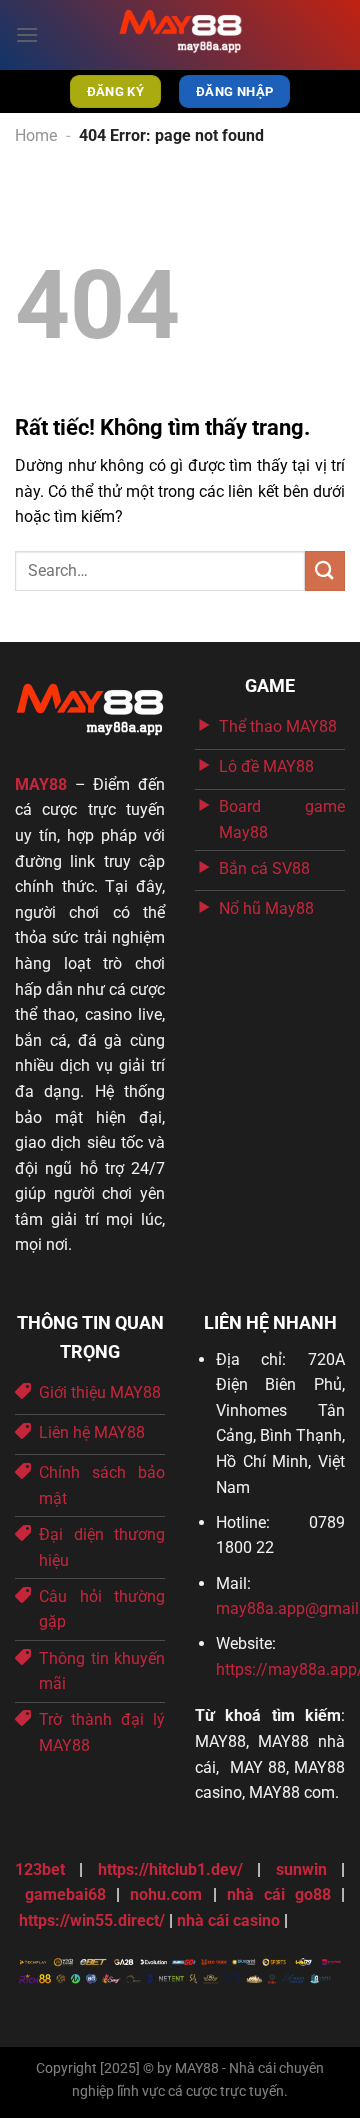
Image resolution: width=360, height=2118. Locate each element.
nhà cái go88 (279, 1894)
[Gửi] (325, 570)
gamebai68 (65, 1894)
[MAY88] (180, 35)
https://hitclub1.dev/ (170, 1869)
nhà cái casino (228, 1920)
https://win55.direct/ (92, 1920)
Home (36, 135)
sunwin (301, 1869)
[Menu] (27, 34)
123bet (40, 1869)
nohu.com (166, 1894)
